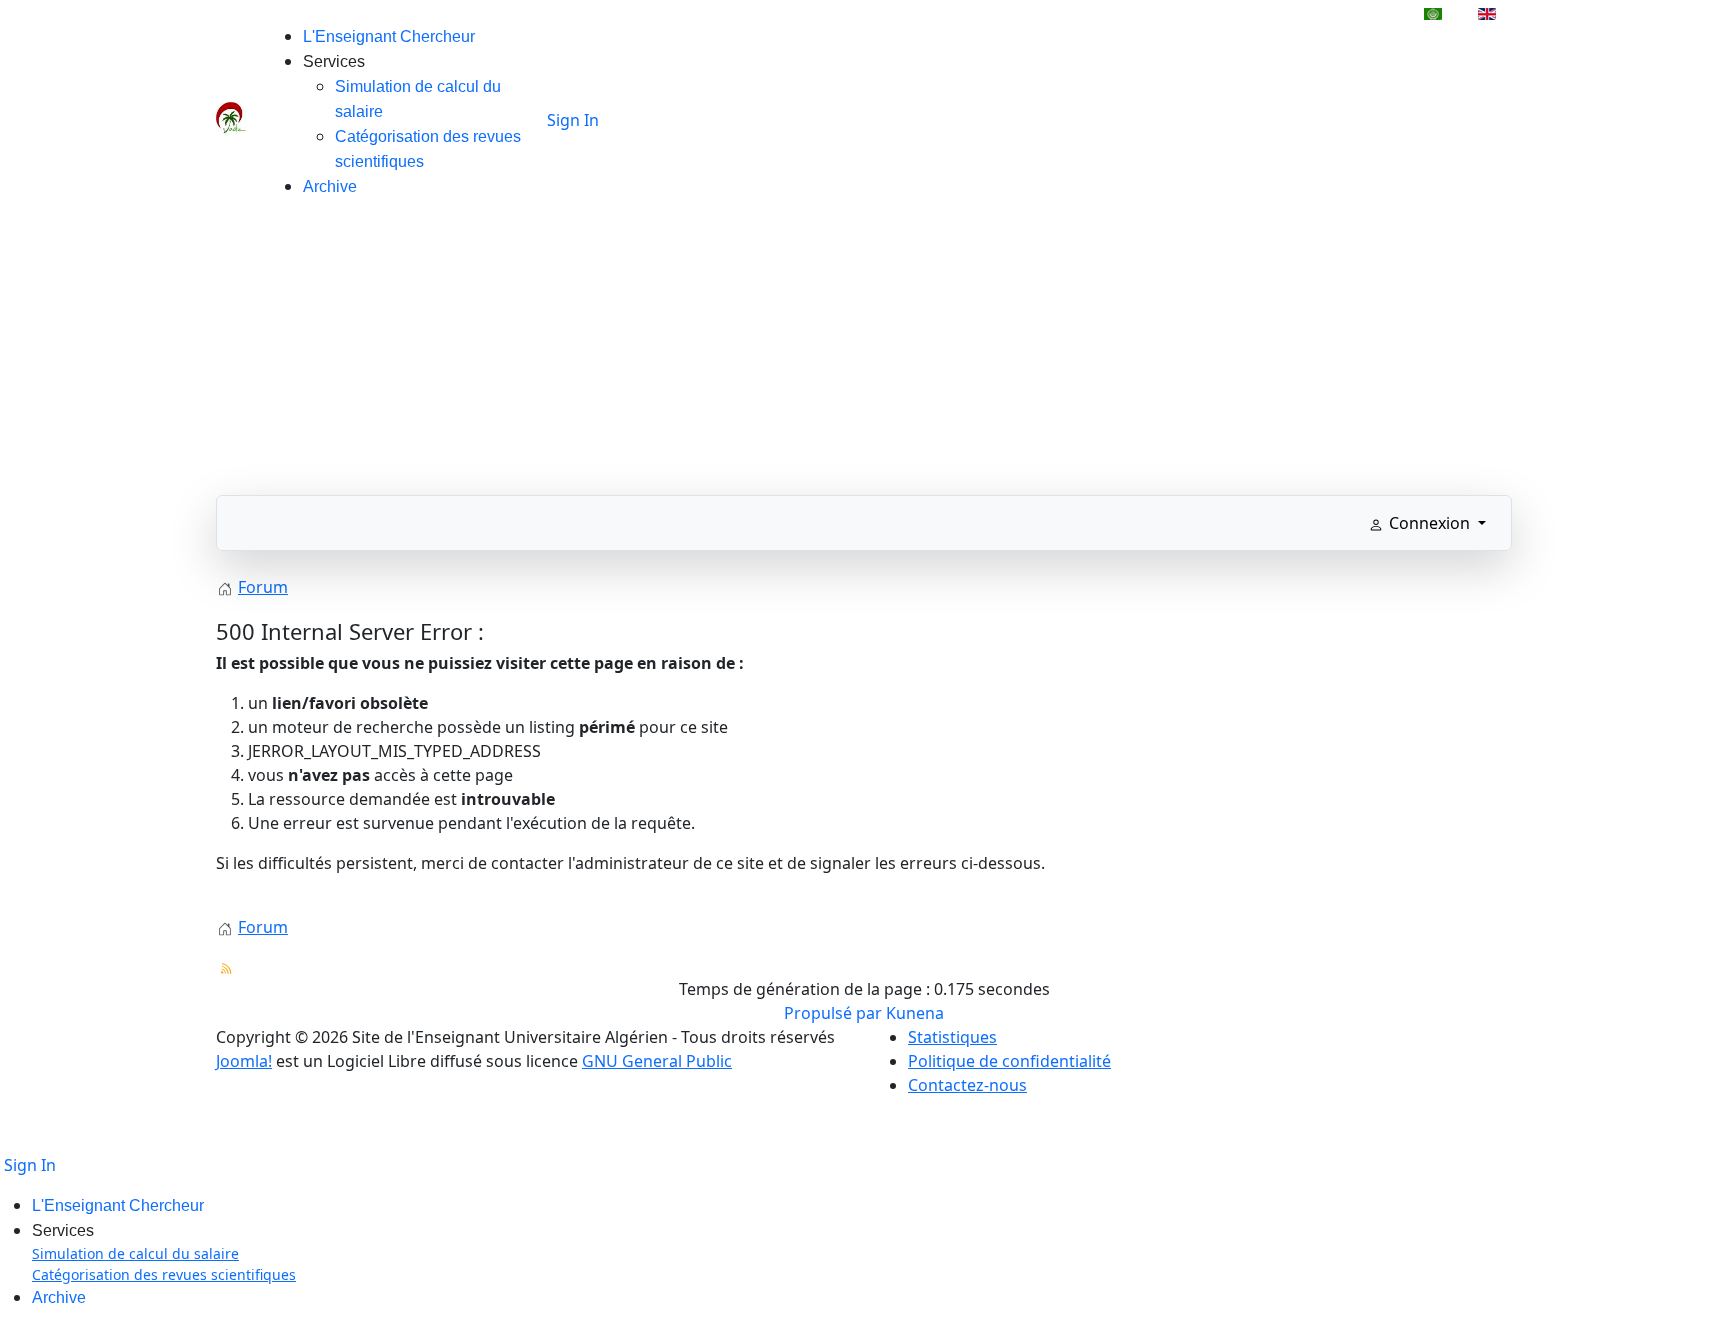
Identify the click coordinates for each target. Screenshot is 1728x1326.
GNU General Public (657, 1061)
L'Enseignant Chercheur (389, 36)
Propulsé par (835, 1013)
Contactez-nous (967, 1085)
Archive (330, 186)
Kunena (915, 1013)
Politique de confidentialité (1009, 1061)
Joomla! (244, 1061)
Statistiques (952, 1037)
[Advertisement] (864, 355)
